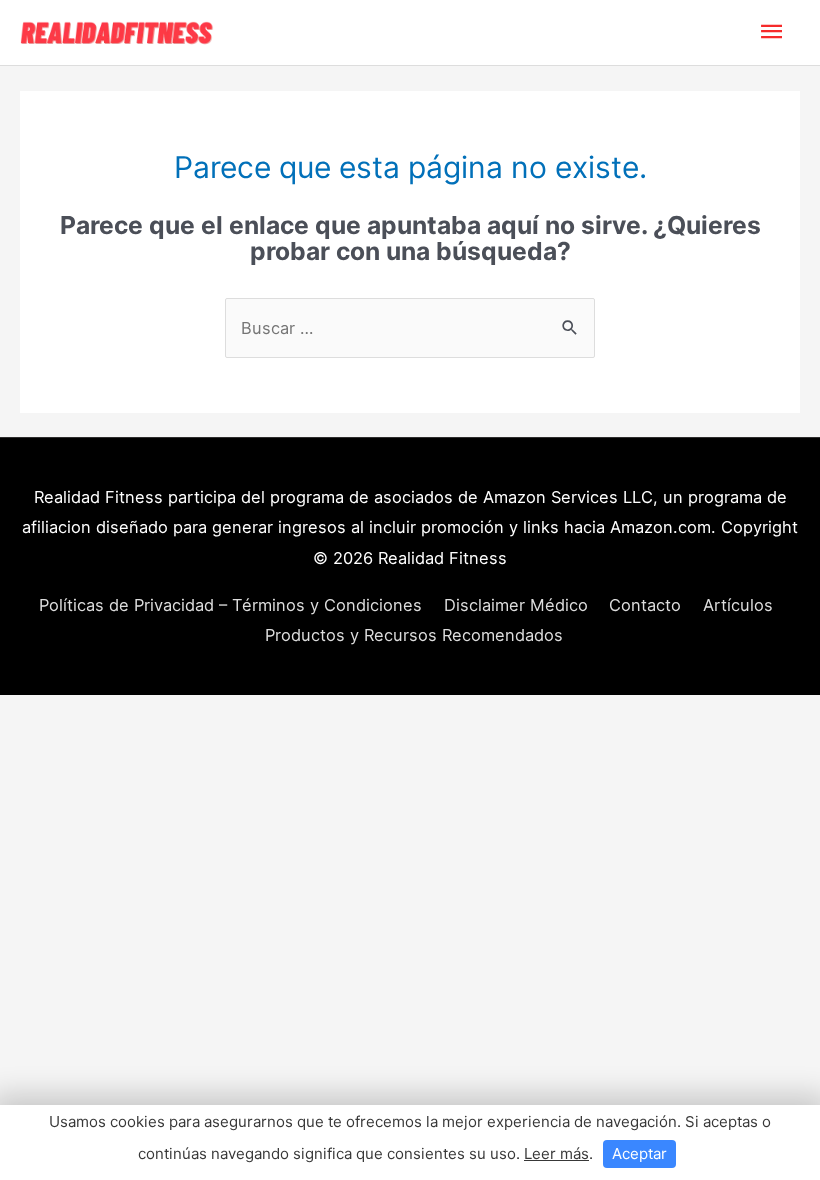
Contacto (645, 605)
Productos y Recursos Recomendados (414, 635)
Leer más (556, 1153)
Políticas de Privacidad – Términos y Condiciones (230, 605)
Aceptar (639, 1153)
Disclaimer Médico (516, 605)
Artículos (738, 605)
